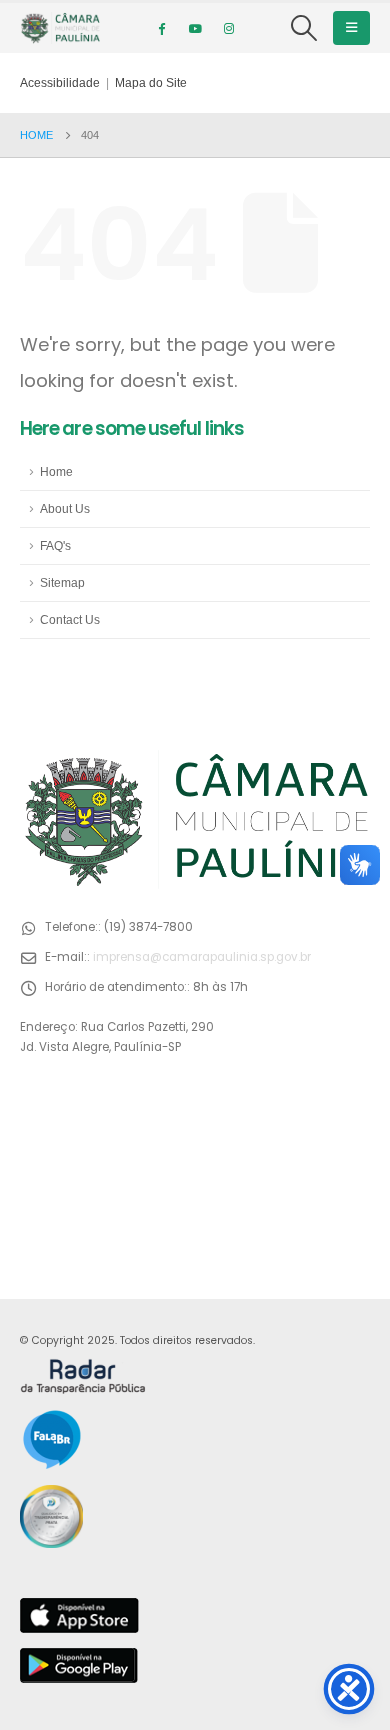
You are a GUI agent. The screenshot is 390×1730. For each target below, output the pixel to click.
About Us (65, 508)
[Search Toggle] (304, 28)
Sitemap (62, 582)
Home (56, 471)
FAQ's (55, 545)
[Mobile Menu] (351, 28)
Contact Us (70, 619)
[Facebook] (161, 28)
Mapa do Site (151, 82)
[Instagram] (229, 28)
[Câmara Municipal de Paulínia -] (60, 28)
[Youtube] (195, 28)
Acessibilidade (60, 82)
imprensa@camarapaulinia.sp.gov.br (202, 957)
